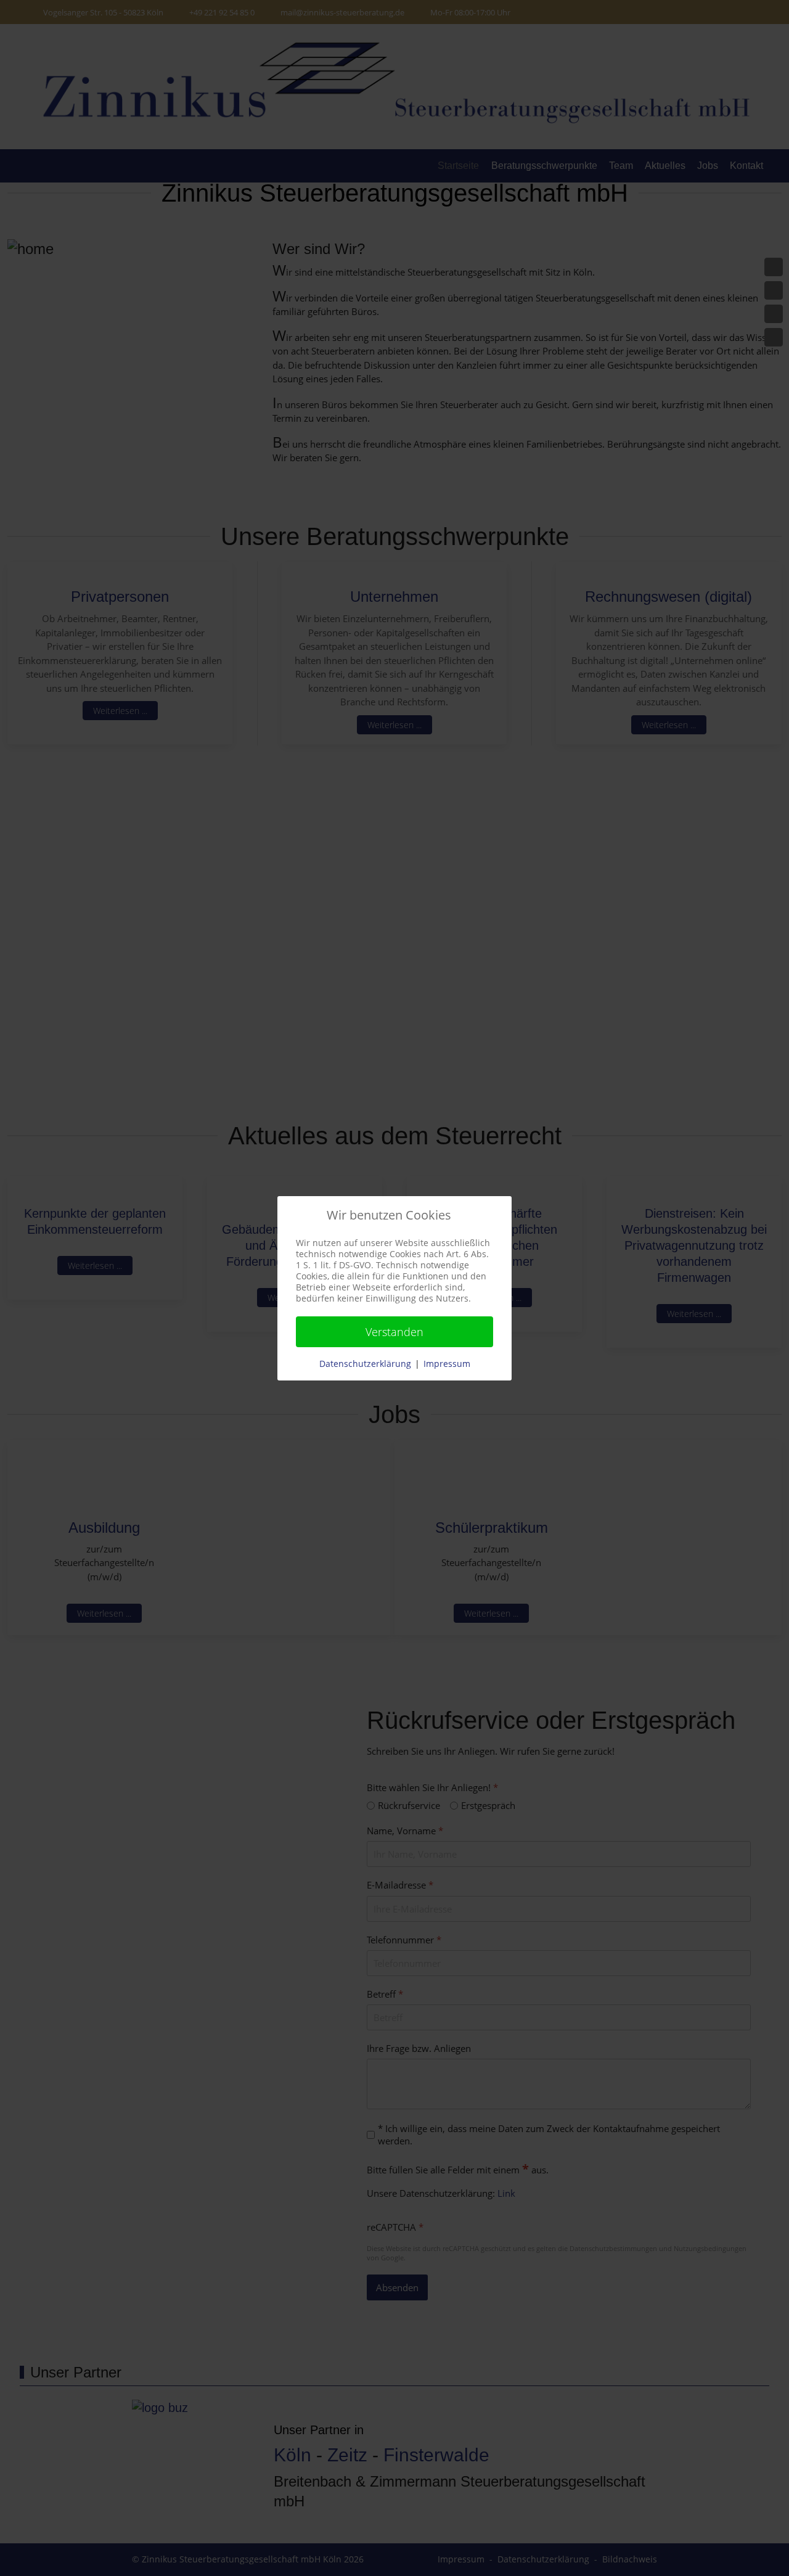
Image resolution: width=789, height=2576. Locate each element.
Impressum (447, 1364)
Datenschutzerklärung (365, 1364)
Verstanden (394, 1332)
